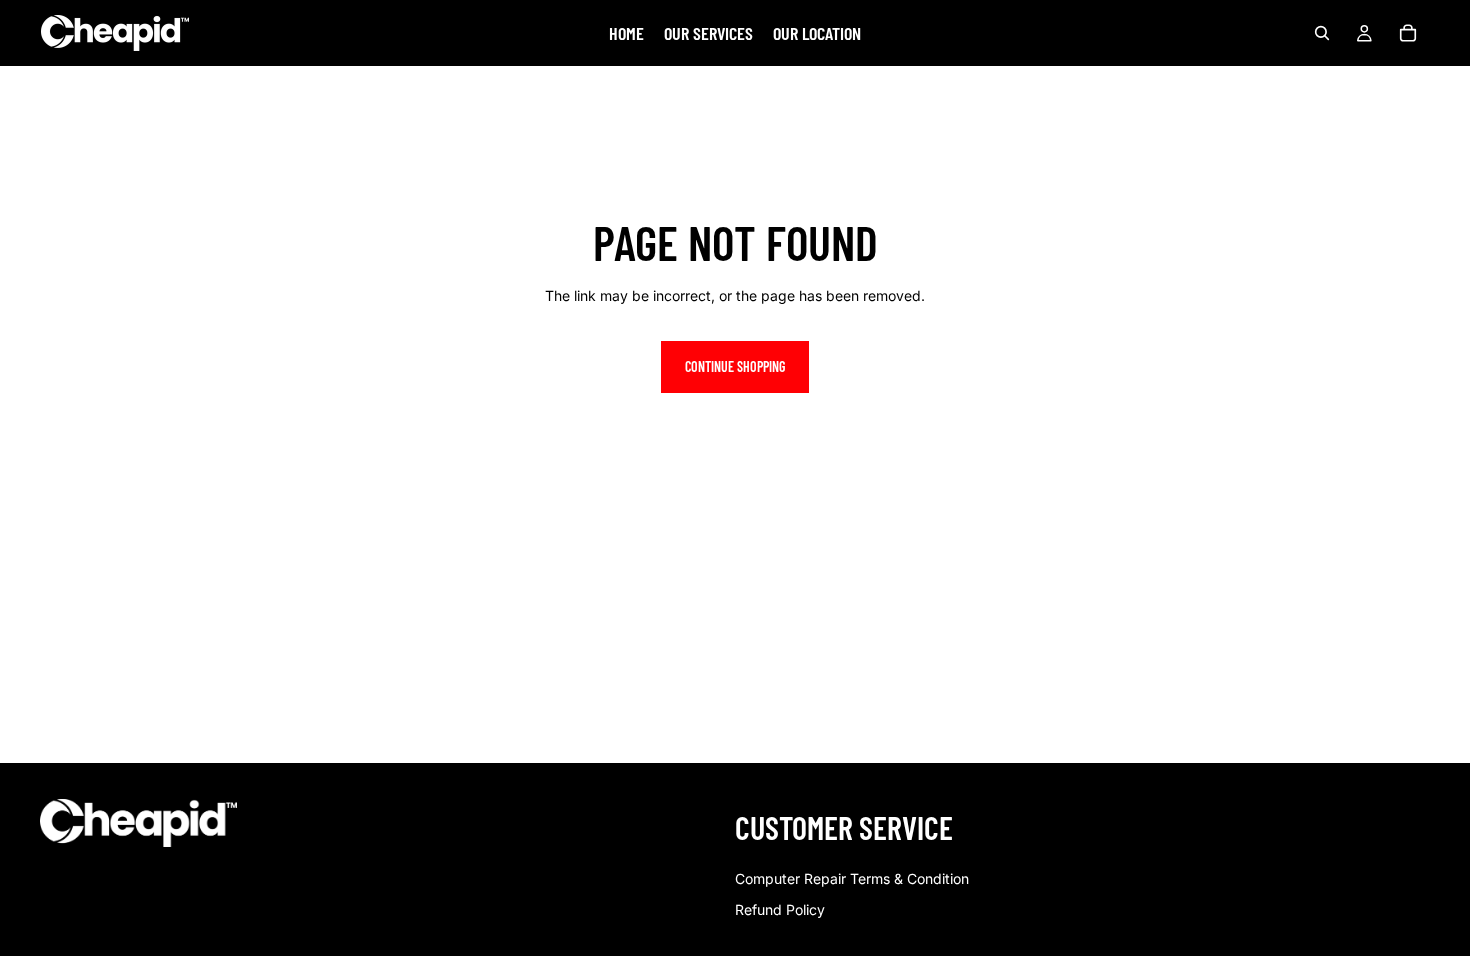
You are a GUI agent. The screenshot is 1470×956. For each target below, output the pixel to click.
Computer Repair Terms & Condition (852, 878)
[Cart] (1408, 33)
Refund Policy (780, 909)
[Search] (1322, 33)
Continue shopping (735, 366)
